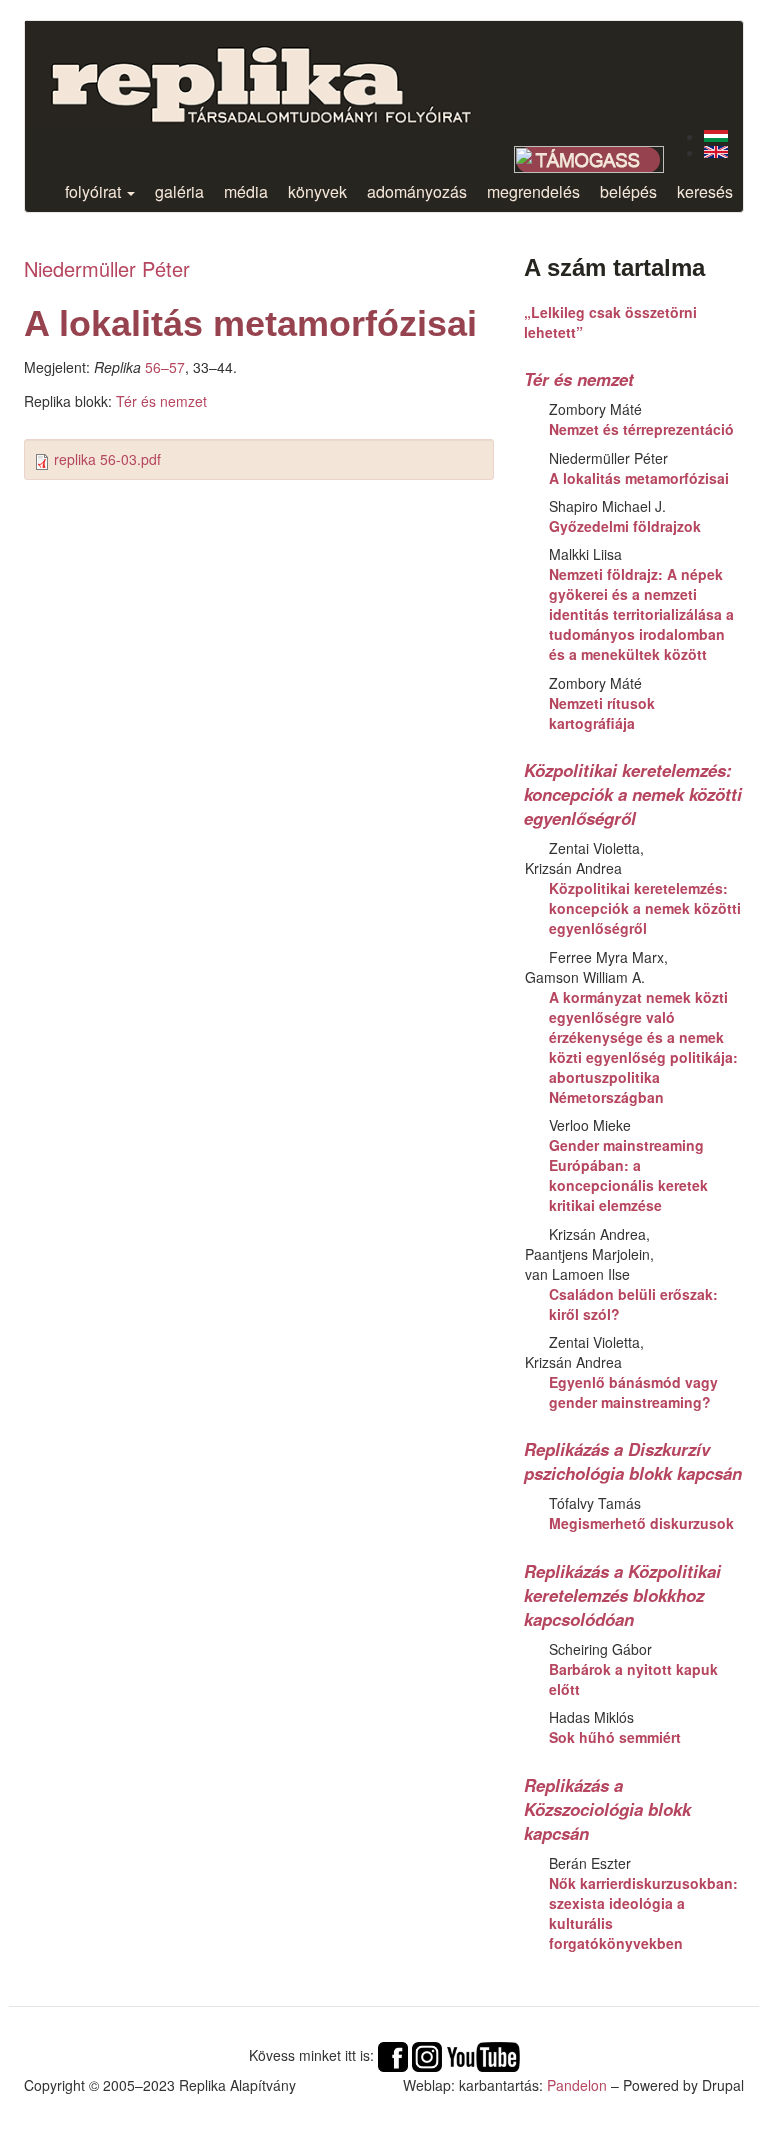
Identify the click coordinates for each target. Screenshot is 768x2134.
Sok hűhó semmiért (615, 1737)
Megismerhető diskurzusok (641, 1523)
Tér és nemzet (161, 401)
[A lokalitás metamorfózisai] (716, 136)
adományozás (417, 191)
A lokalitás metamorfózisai (639, 478)
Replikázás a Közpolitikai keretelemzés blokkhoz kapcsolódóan (622, 1595)
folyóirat (95, 191)
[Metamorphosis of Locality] (716, 152)
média (246, 191)
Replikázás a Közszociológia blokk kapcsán (607, 1809)
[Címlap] (277, 73)
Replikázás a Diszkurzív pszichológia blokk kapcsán (633, 1461)
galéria (179, 191)
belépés (628, 191)
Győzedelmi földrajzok (625, 526)
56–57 (165, 367)
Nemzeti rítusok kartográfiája (602, 713)
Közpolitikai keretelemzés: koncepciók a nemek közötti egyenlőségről (633, 794)
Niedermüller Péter (107, 268)
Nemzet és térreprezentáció (641, 429)
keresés (705, 191)
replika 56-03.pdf (107, 459)
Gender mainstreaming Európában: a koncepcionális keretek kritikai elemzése (628, 1175)
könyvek (317, 191)
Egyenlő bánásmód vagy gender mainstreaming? (633, 1392)
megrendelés (533, 191)
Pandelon (577, 2085)
